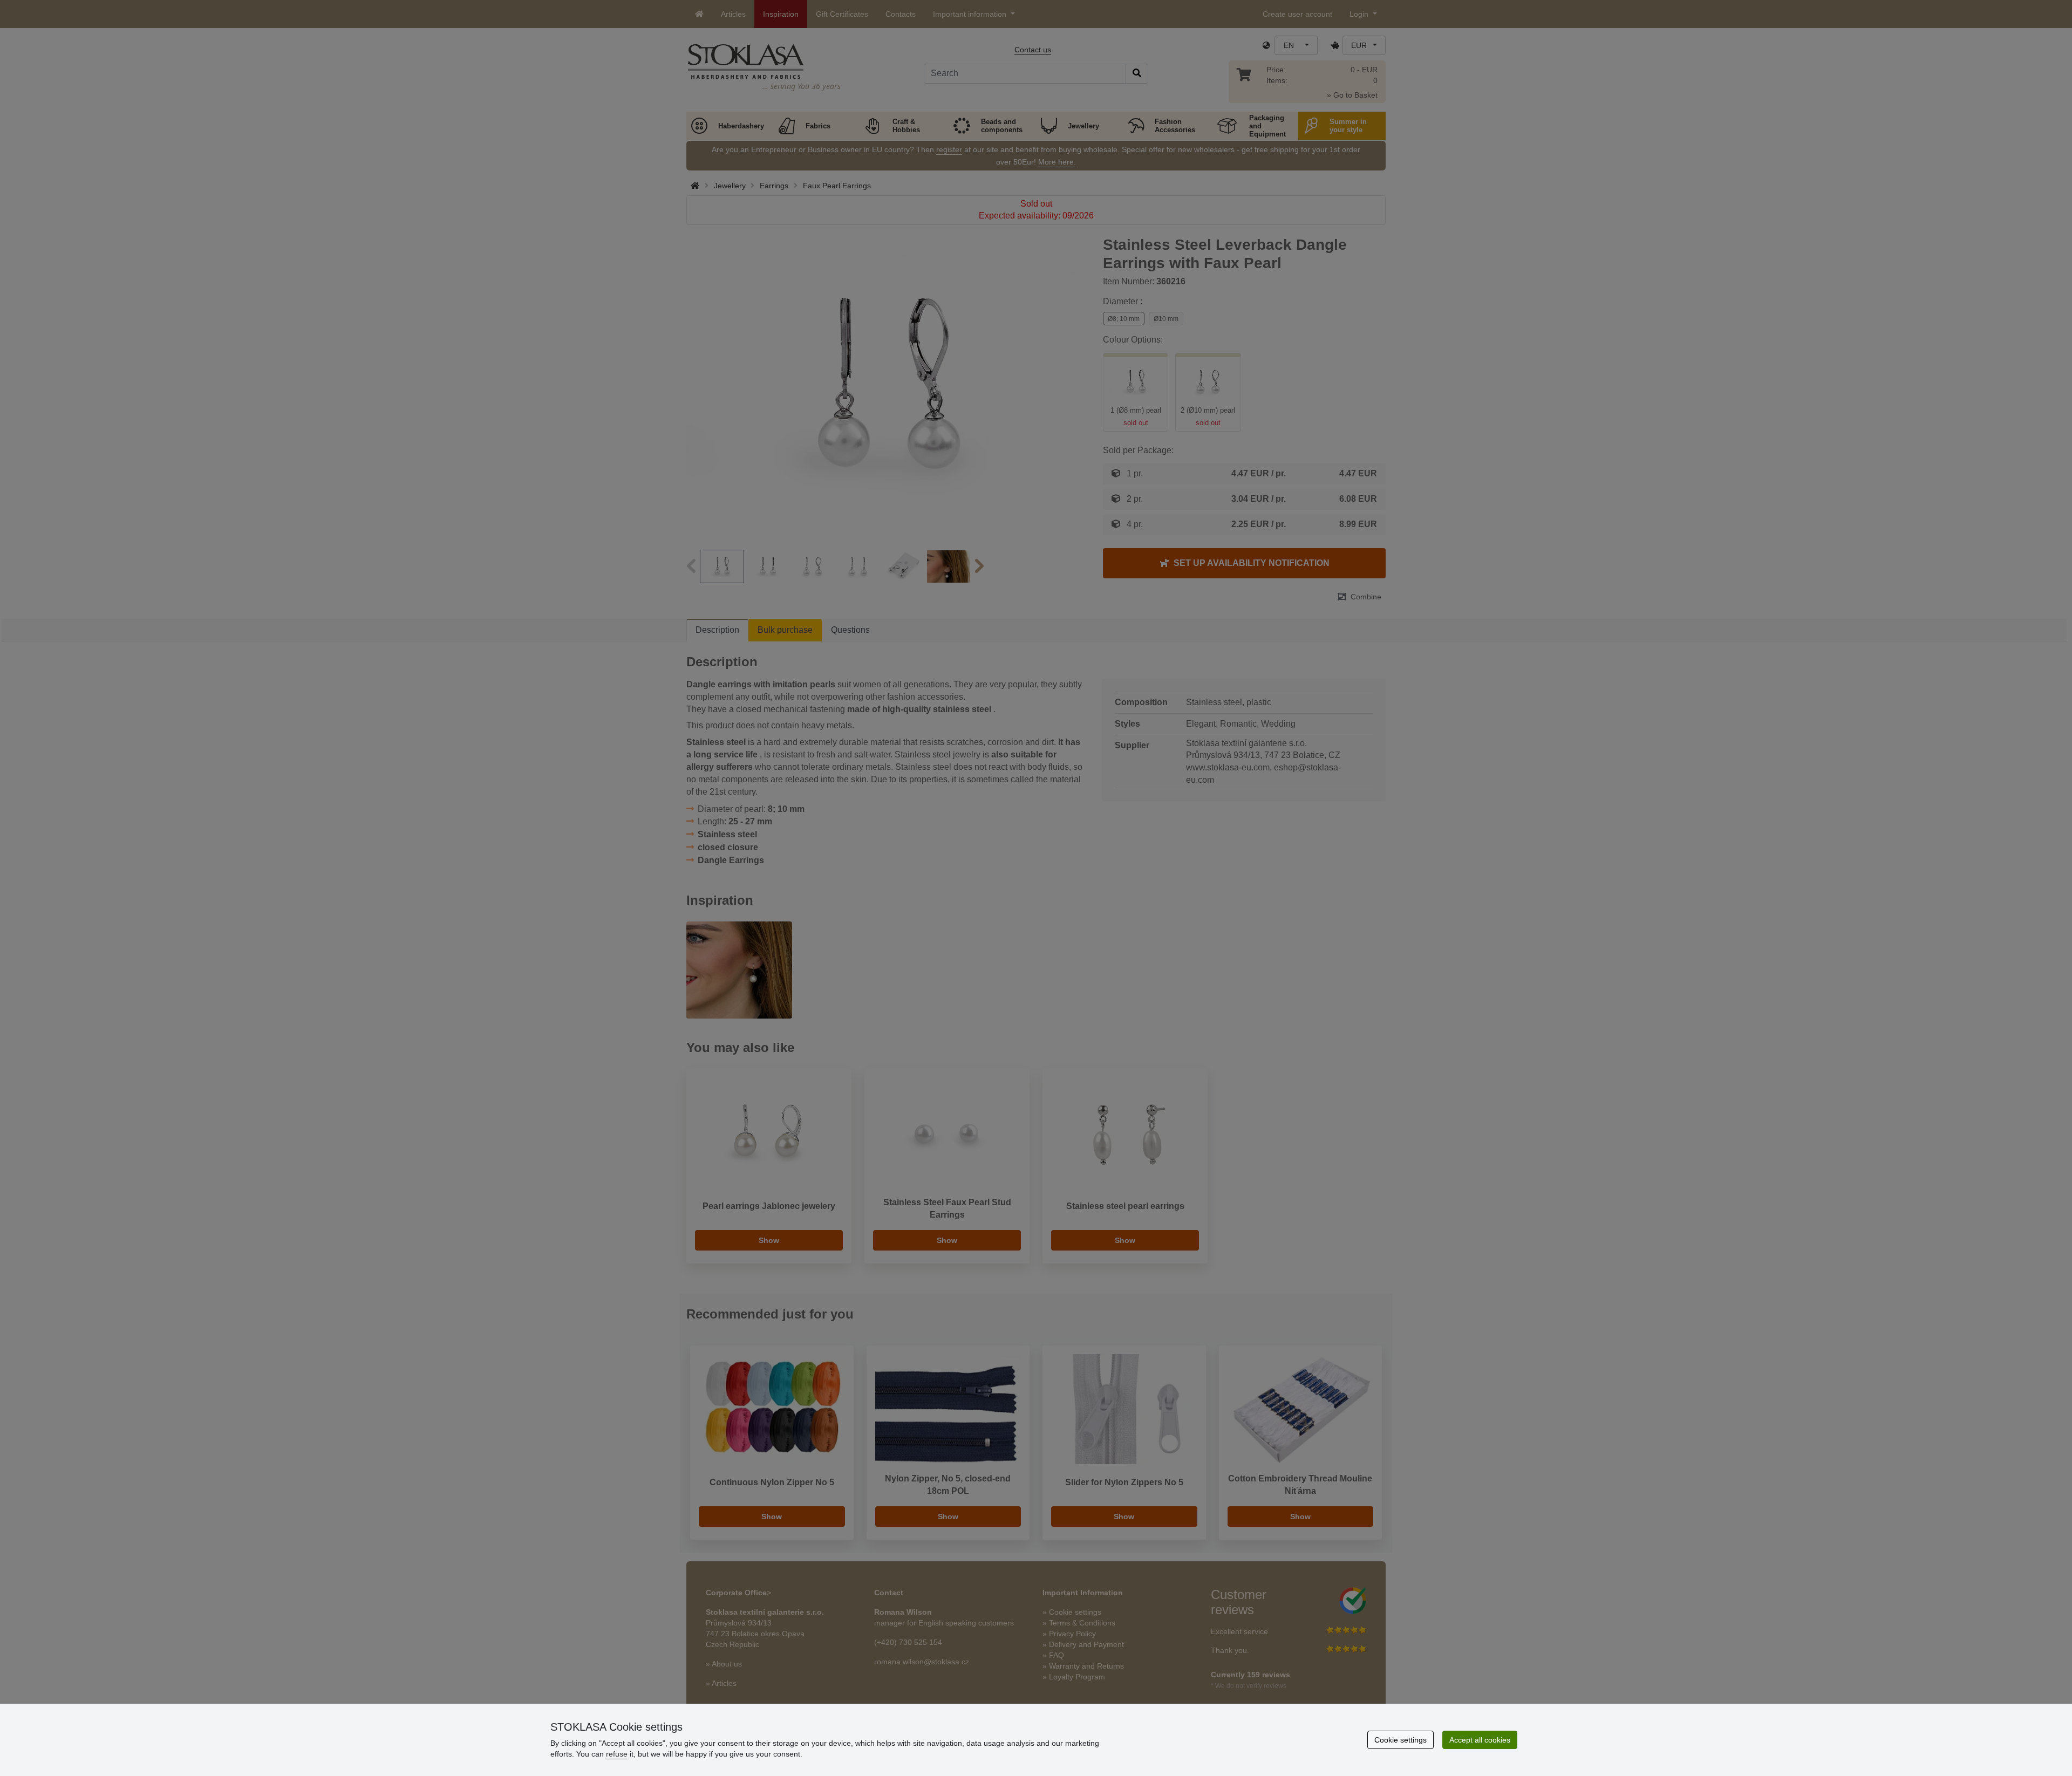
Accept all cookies (1480, 1740)
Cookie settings (1400, 1740)
